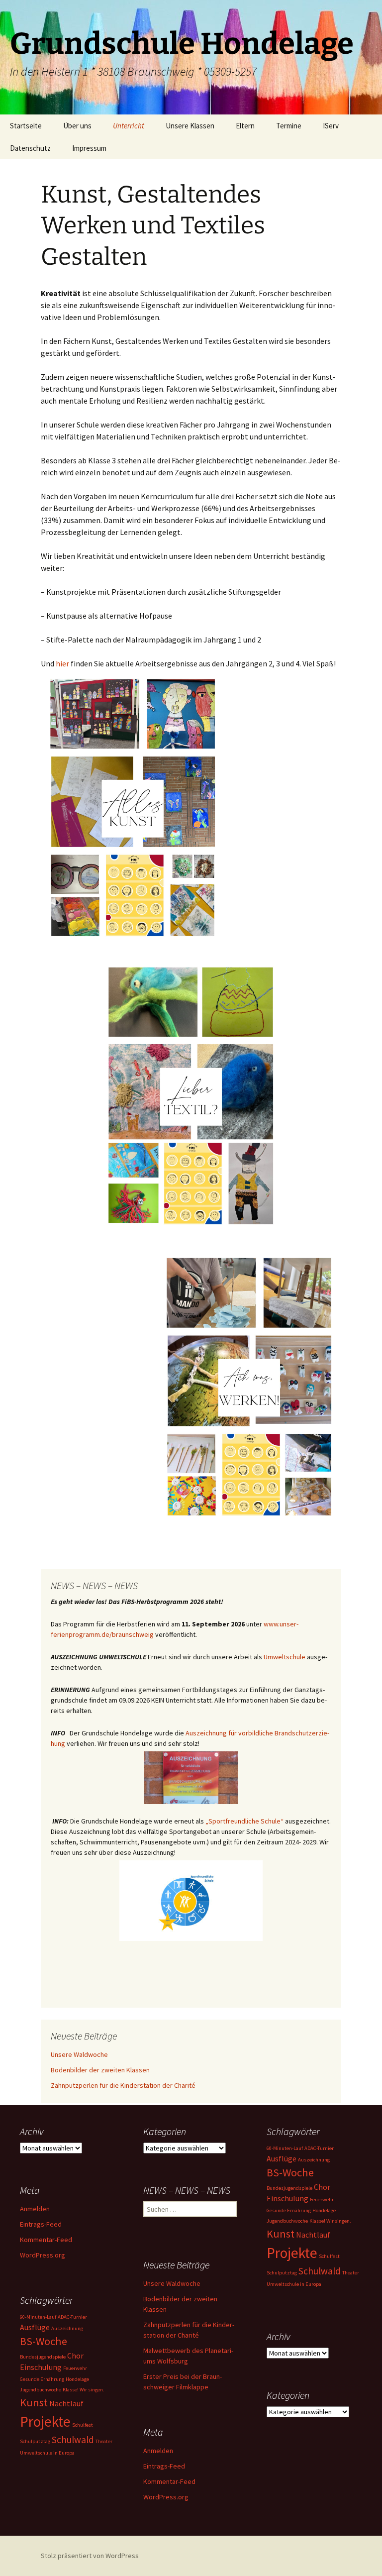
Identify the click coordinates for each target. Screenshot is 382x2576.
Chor (322, 2187)
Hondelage (324, 2210)
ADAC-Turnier (319, 2148)
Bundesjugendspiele (289, 2188)
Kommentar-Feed (46, 2240)
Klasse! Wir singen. (330, 2221)
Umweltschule (285, 1657)
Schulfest (329, 2256)
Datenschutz (30, 148)
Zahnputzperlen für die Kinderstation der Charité (123, 2085)
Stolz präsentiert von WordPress (90, 2556)
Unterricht (129, 126)
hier (62, 663)
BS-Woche (290, 2172)
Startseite (26, 126)
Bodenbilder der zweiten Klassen (100, 2070)
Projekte (292, 2253)
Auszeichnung (314, 2160)
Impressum (89, 148)
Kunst (281, 2234)
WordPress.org (43, 2255)
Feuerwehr (322, 2200)
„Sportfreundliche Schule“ (244, 1821)
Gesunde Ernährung (289, 2210)
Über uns (77, 126)
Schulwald (320, 2271)
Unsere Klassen (190, 126)
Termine (289, 126)
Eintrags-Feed (41, 2224)
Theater (351, 2273)
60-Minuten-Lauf (285, 2148)
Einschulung (287, 2198)
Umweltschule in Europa (294, 2284)
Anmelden (35, 2209)
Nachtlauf (313, 2235)
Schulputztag (282, 2273)
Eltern (245, 126)
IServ (331, 126)
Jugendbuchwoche (287, 2221)
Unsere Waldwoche (79, 2054)
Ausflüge (282, 2158)
